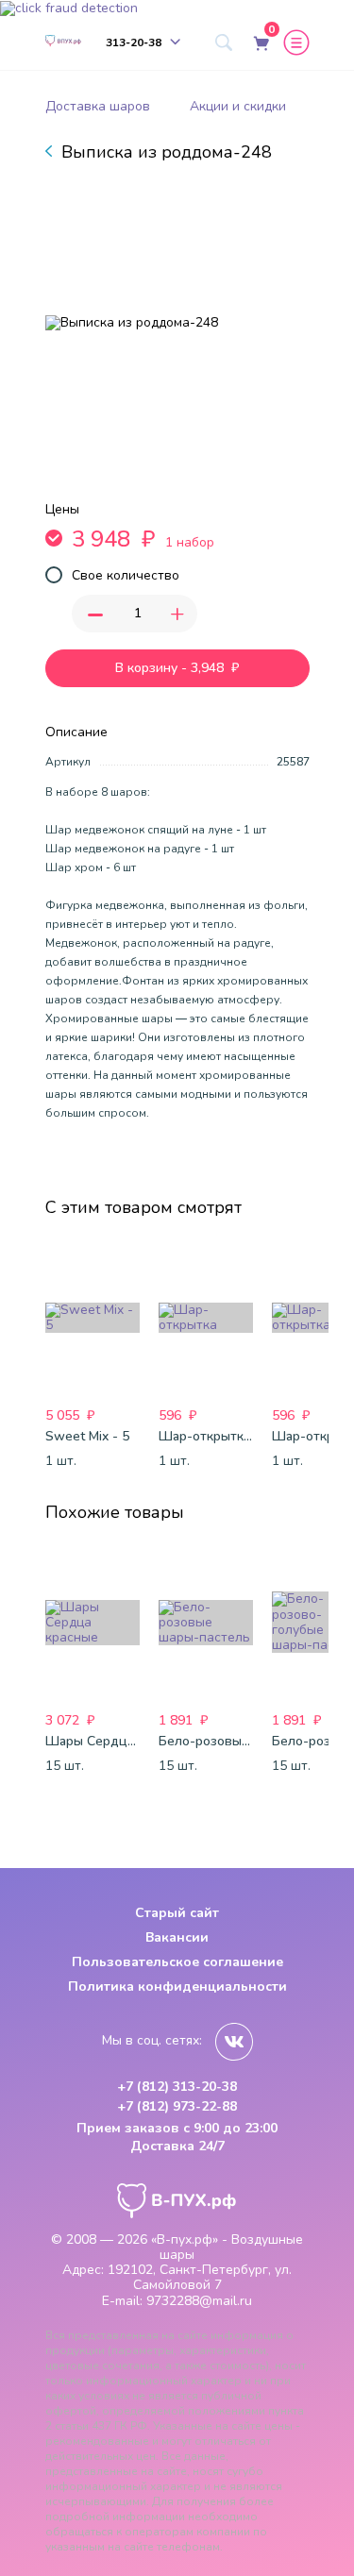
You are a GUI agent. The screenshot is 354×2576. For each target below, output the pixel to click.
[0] (260, 42)
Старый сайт (177, 1913)
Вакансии (177, 1937)
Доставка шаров (98, 106)
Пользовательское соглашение (177, 1962)
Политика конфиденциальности (177, 1987)
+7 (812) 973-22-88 (177, 2107)
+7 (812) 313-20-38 (177, 2087)
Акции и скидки (238, 106)
